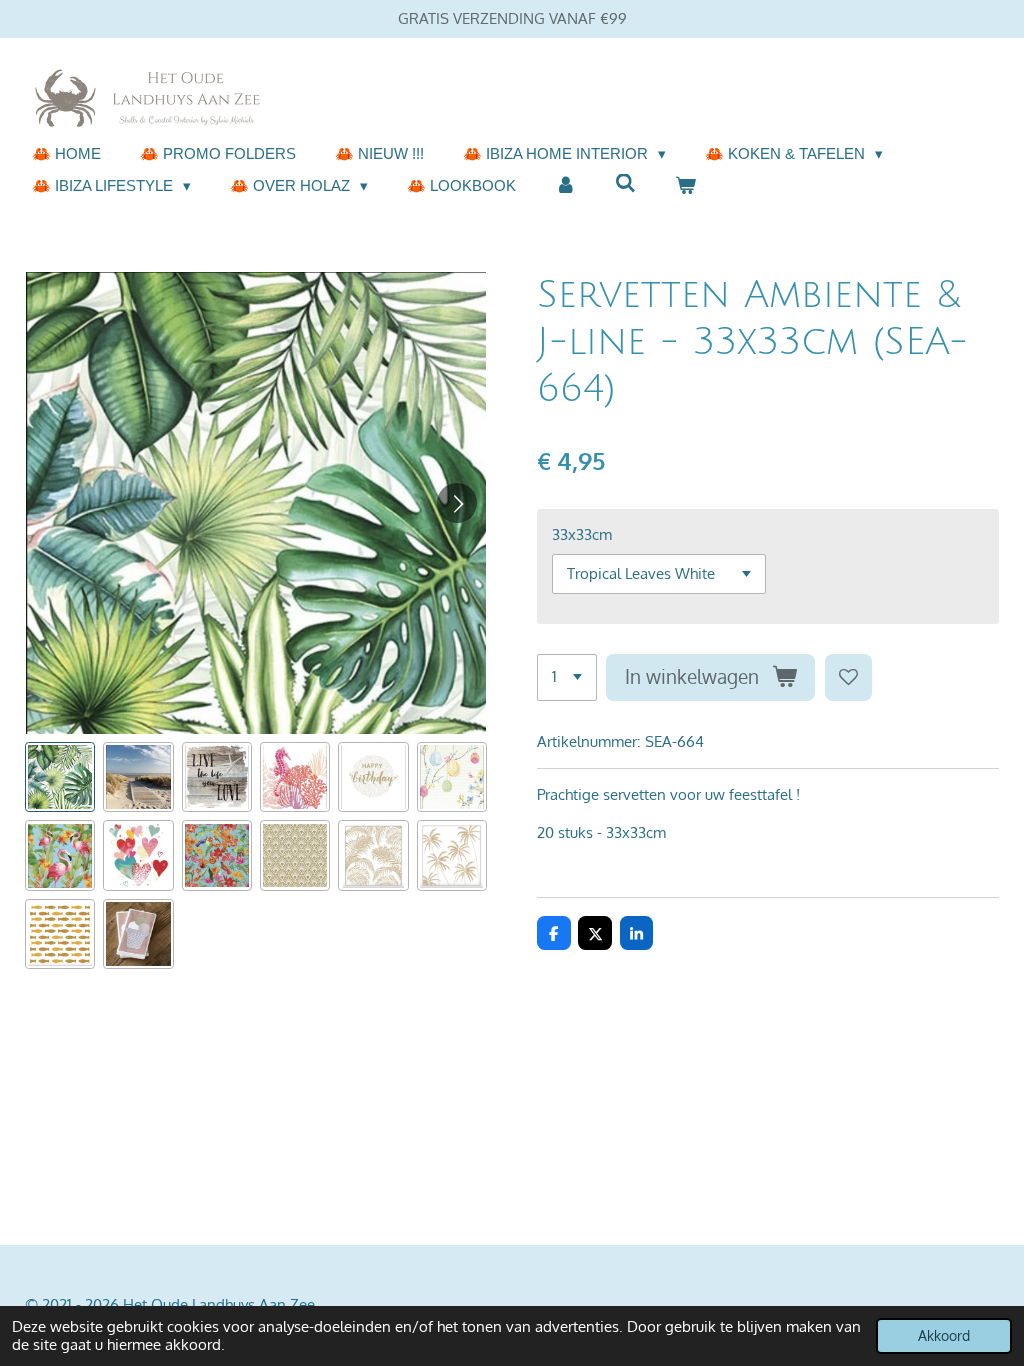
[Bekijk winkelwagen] (685, 186)
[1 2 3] (567, 677)
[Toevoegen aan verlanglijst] (848, 677)
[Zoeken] (625, 183)
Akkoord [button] (944, 1335)
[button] (60, 777)
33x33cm (582, 534)
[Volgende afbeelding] (457, 503)
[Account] (565, 186)
